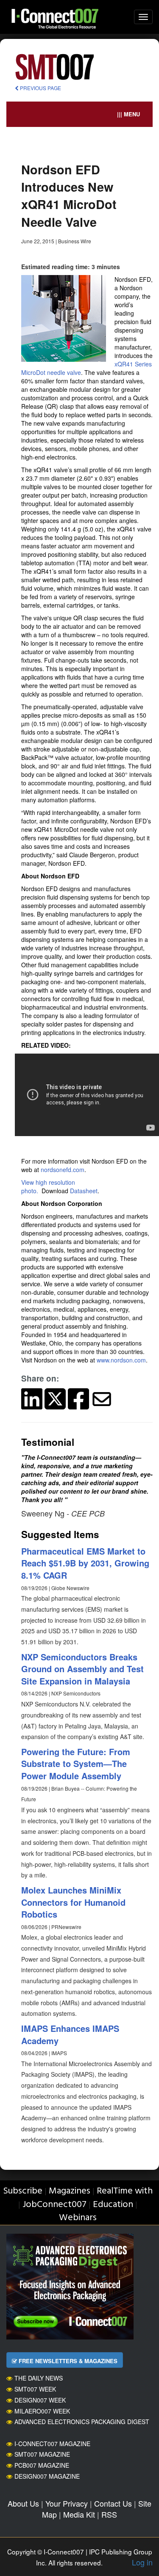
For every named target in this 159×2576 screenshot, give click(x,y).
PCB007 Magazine (42, 2465)
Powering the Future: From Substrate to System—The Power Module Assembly (76, 1764)
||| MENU (128, 114)
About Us (23, 2503)
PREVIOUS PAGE (40, 88)
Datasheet (84, 1191)
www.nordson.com (121, 1360)
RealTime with (125, 2191)
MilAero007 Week (42, 2411)
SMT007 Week (35, 2389)
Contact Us (113, 2503)
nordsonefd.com (63, 1170)
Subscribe (23, 2191)
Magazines (70, 2191)
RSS (109, 2514)
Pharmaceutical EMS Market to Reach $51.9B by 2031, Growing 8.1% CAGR (85, 1563)
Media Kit (79, 2514)
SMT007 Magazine (42, 2454)
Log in (142, 2562)
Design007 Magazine (47, 2476)
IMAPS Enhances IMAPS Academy (70, 2034)
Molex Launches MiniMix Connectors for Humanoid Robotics (73, 1902)
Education (113, 2205)
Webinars (78, 2218)
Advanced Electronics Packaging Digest (82, 2422)
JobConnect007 (54, 2205)
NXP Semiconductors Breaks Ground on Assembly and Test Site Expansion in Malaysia (82, 1669)
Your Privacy (67, 2503)
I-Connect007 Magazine (52, 2444)
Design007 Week (40, 2400)
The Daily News (39, 2378)
